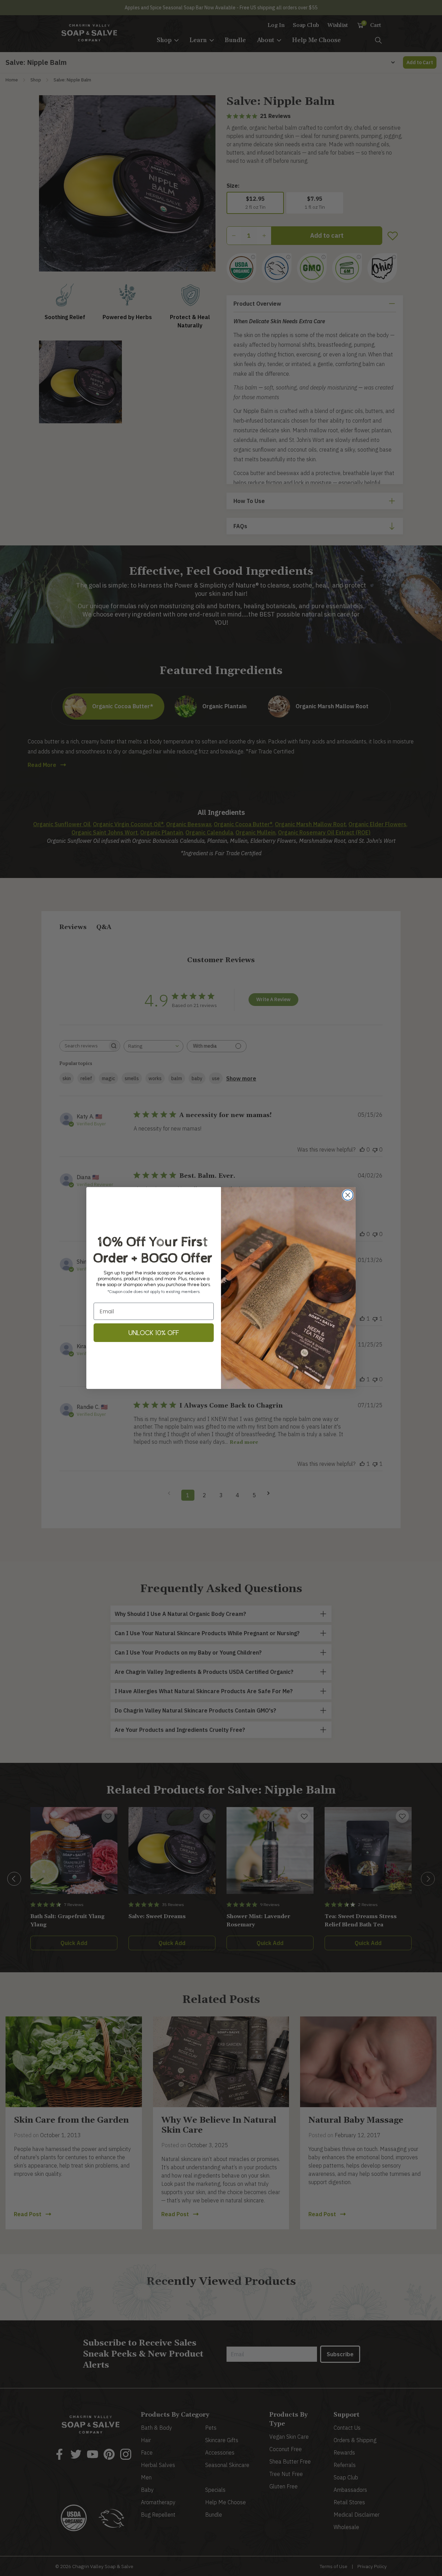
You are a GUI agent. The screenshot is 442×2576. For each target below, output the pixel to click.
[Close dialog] (348, 1195)
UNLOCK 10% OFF (154, 1333)
